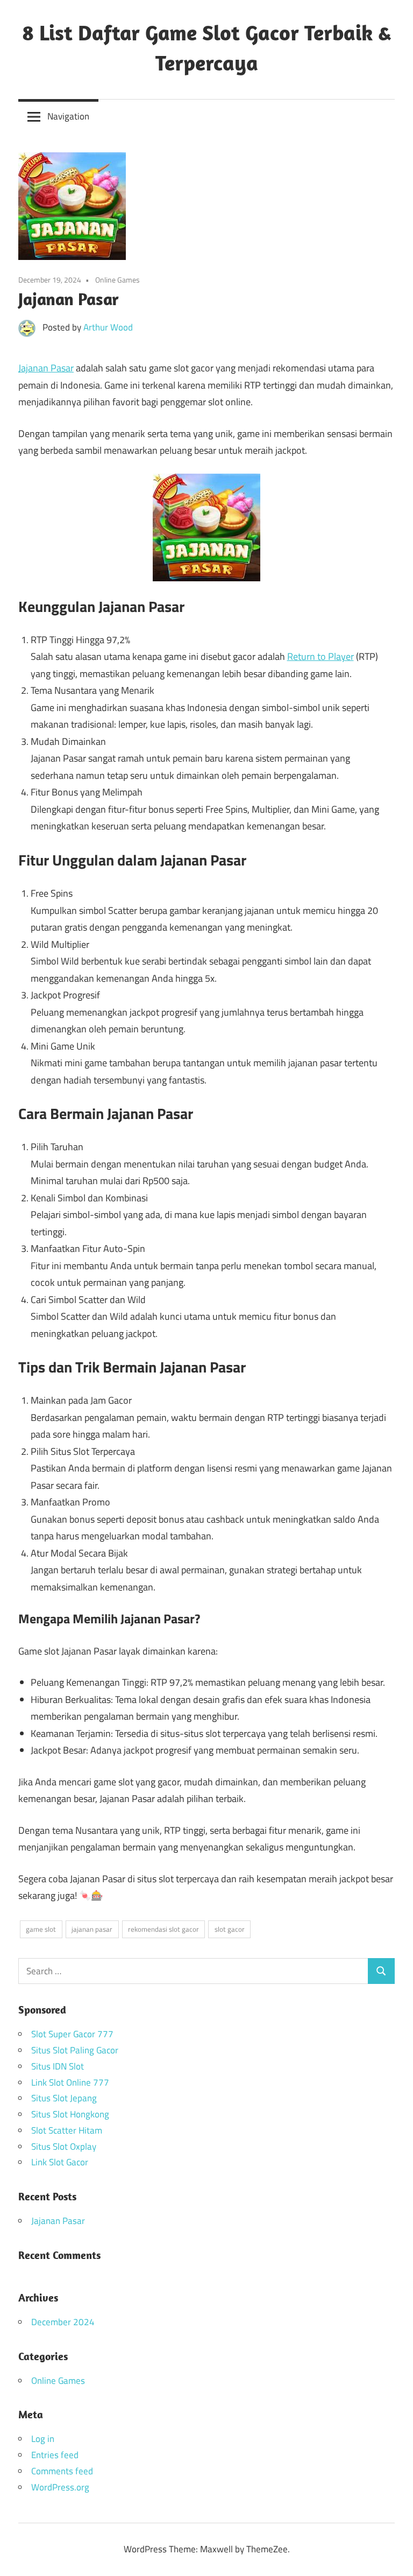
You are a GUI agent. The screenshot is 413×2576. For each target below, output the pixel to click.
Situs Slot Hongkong (70, 2114)
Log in (43, 2439)
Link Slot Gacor (60, 2162)
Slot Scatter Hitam (67, 2130)
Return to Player (321, 656)
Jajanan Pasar (46, 368)
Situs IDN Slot (58, 2066)
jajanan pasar (92, 1929)
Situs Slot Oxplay (64, 2146)
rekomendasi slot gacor (163, 1929)
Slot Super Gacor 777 (72, 2034)
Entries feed (55, 2455)
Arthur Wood (108, 327)
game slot (41, 1929)
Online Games (118, 280)
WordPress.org (60, 2487)
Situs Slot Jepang (64, 2098)
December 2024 (63, 2322)
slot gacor (230, 1929)
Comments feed (62, 2471)
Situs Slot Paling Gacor (75, 2050)
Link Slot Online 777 (70, 2082)
